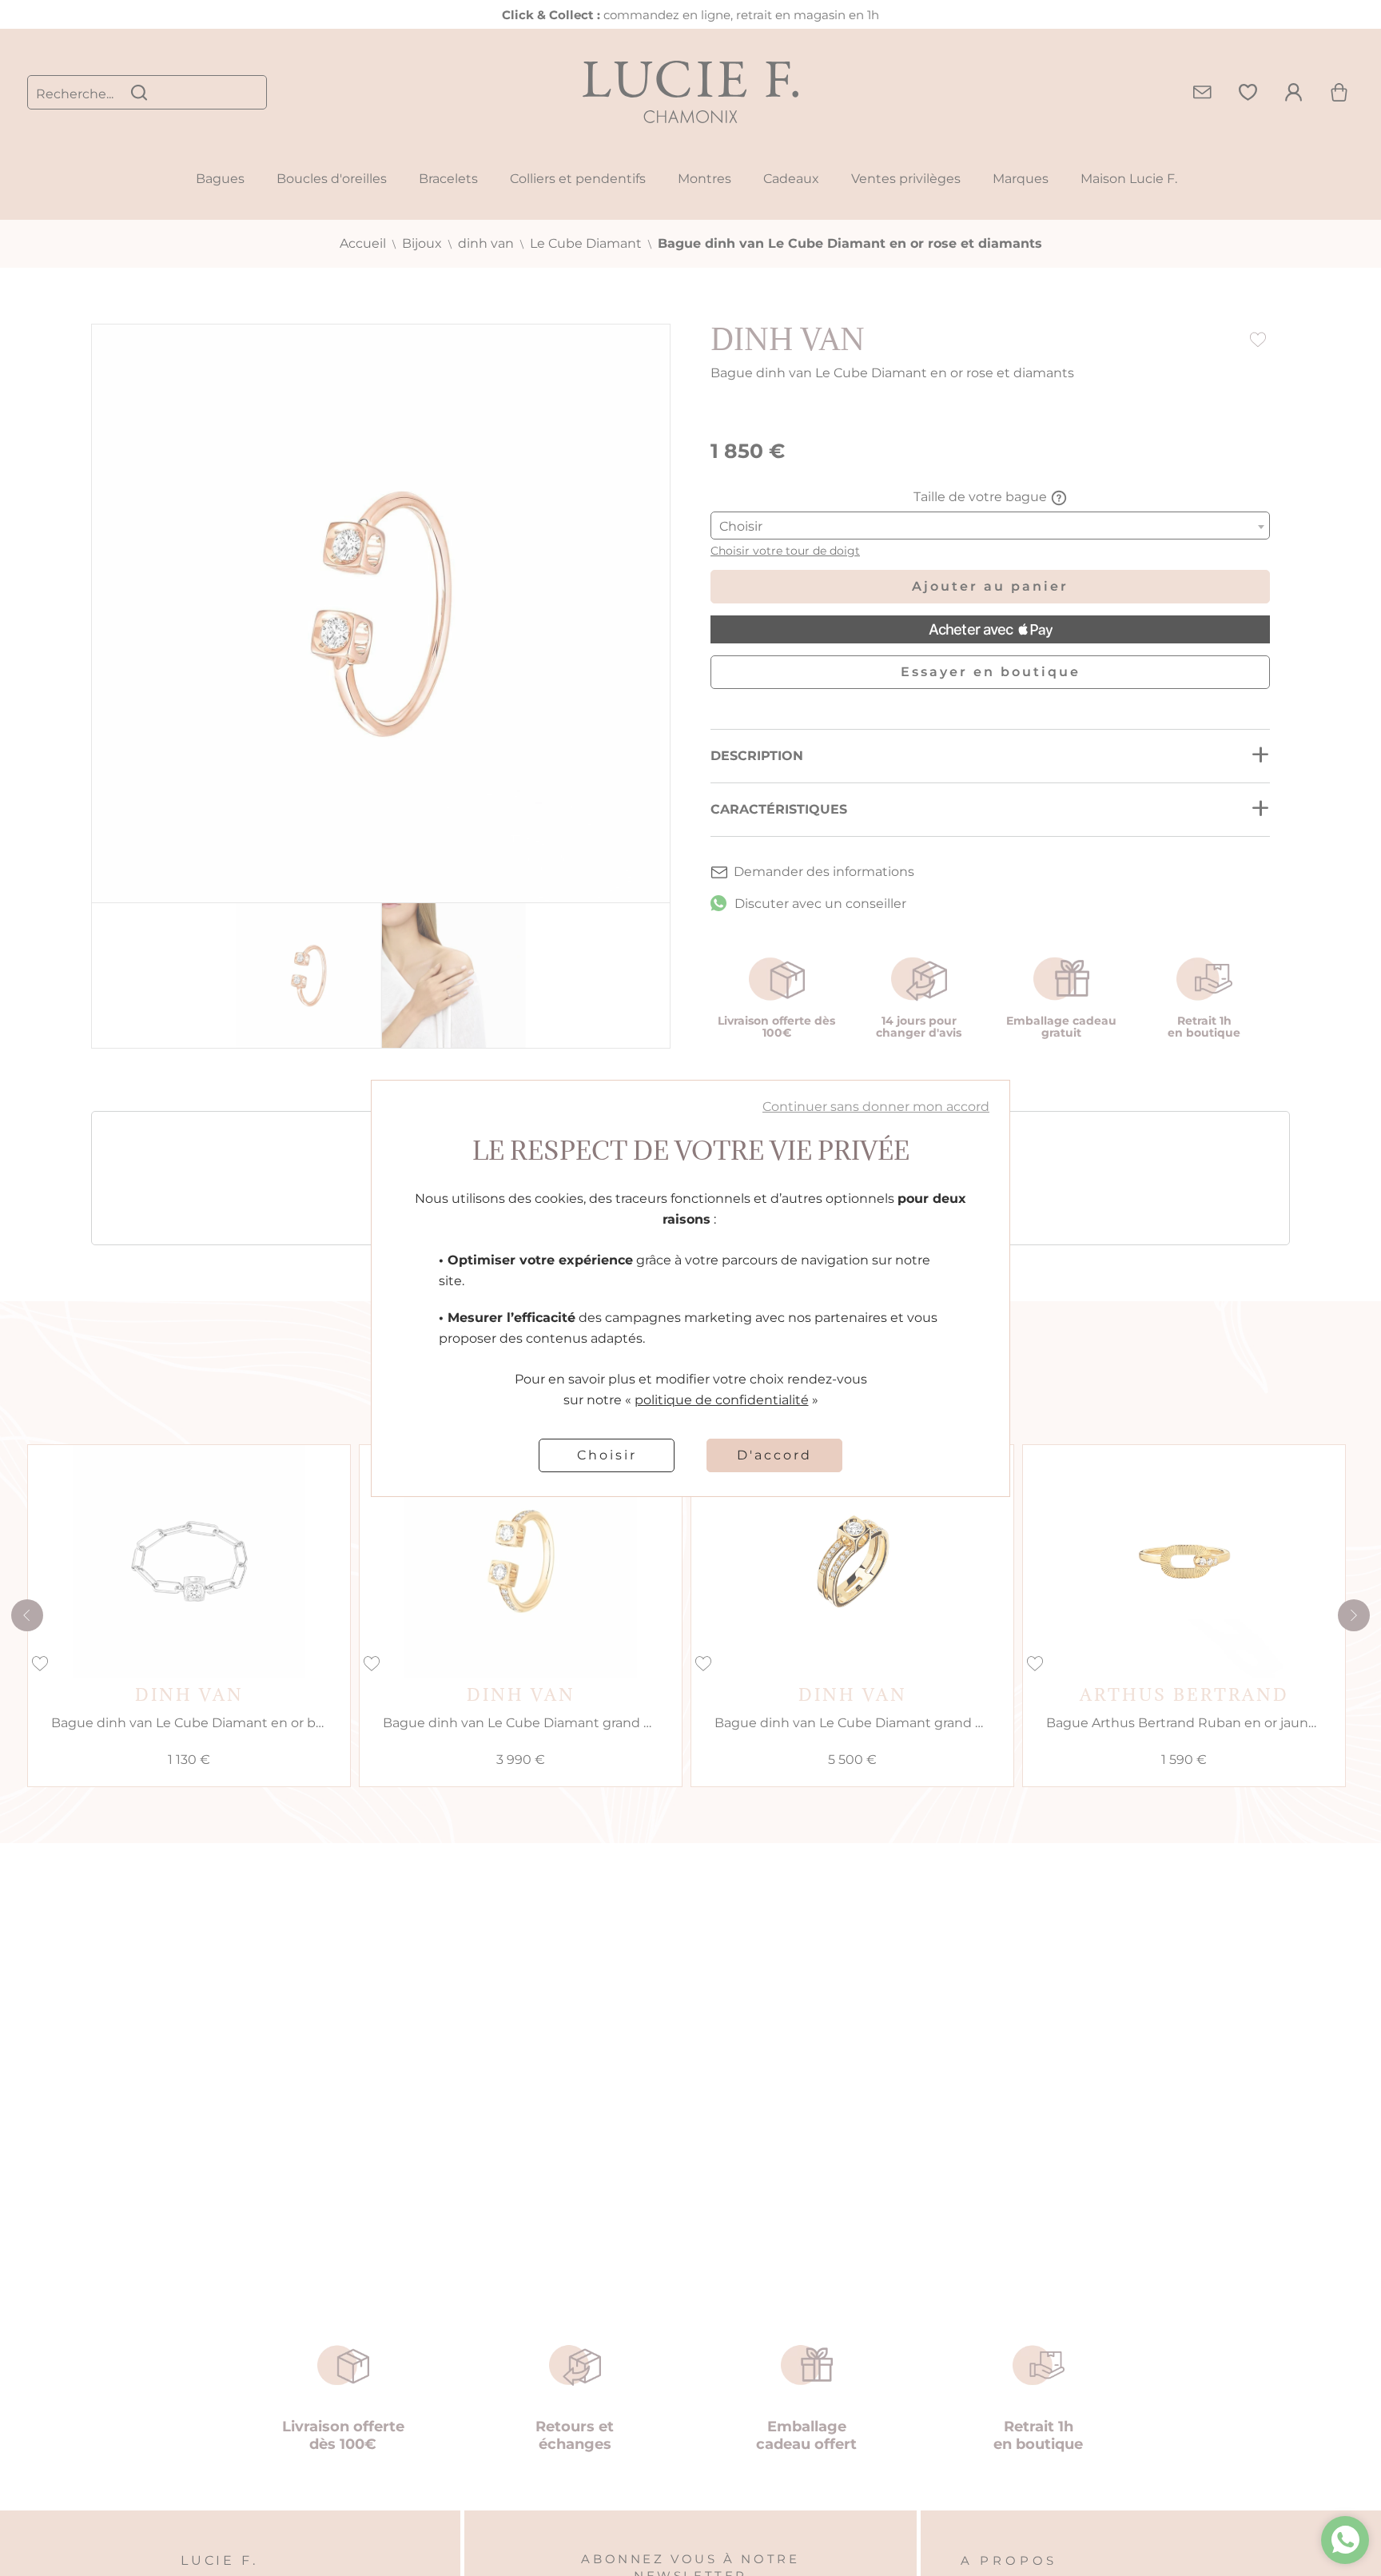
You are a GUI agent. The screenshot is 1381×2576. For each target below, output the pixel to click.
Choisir (607, 1455)
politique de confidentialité (722, 1400)
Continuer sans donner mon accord (876, 1107)
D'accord (774, 1455)
